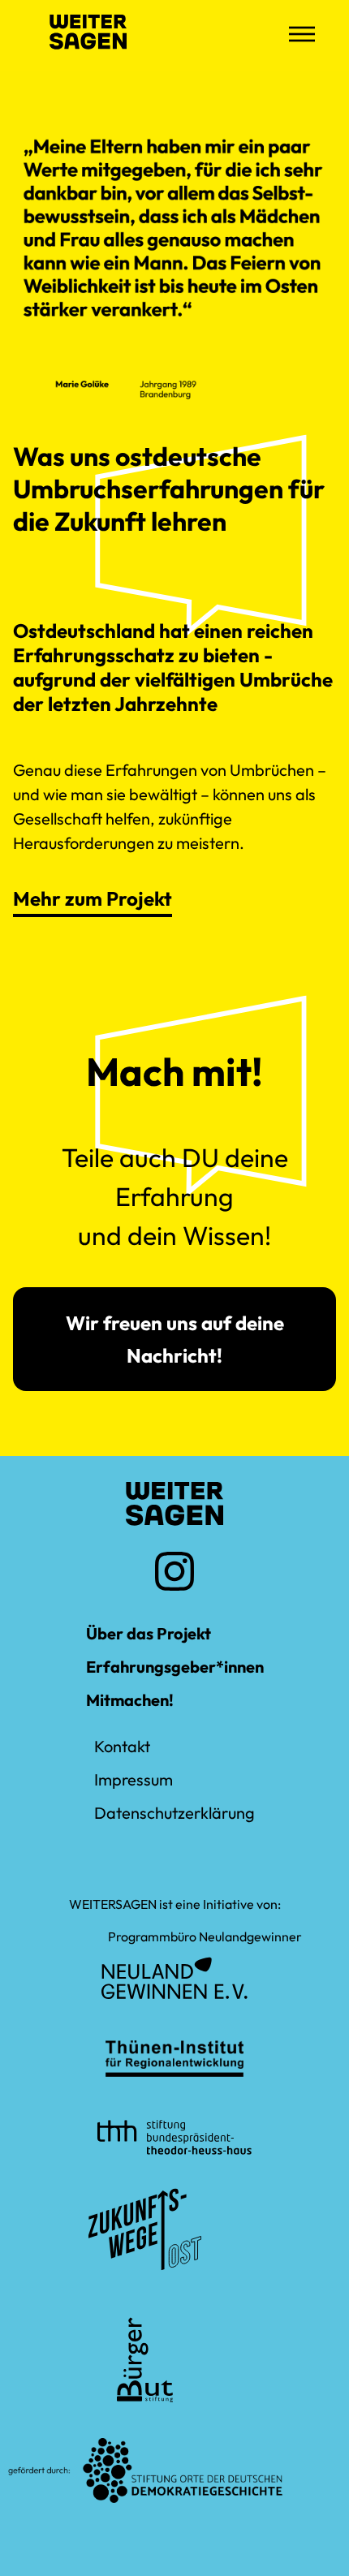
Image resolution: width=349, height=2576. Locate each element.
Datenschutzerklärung (174, 1813)
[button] (302, 36)
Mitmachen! (130, 1700)
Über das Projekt (149, 1633)
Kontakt (122, 1746)
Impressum (134, 1779)
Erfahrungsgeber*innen (175, 1667)
